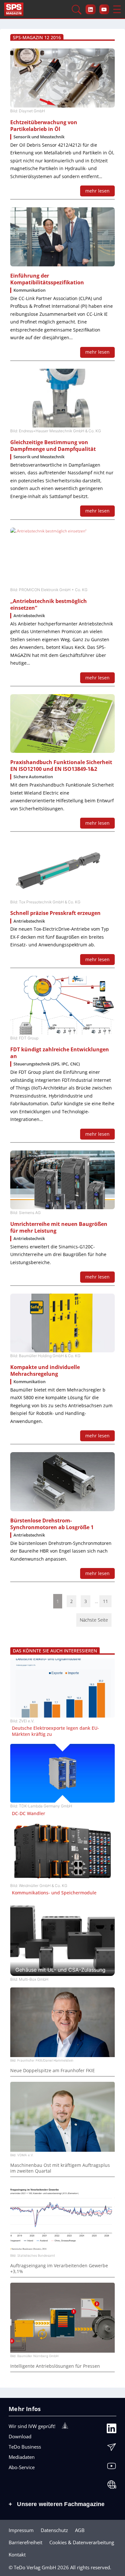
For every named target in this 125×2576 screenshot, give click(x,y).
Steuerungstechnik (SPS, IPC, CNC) (47, 1064)
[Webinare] (112, 2486)
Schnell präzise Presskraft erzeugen (55, 913)
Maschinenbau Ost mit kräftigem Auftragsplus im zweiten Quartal (60, 2168)
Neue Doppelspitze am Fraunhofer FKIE (53, 2071)
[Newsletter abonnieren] (112, 2449)
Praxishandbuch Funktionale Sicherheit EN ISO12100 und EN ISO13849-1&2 (61, 766)
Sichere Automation (33, 777)
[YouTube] (112, 2468)
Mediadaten (22, 2457)
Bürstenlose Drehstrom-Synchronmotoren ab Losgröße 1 (52, 1524)
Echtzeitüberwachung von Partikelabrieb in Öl (44, 126)
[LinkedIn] (112, 2430)
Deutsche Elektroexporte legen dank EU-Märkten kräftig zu (55, 1731)
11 (105, 1601)
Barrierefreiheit (25, 2542)
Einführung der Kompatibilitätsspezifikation (47, 279)
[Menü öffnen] (117, 9)
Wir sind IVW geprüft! (32, 2426)
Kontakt (17, 2554)
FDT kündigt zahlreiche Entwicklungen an (60, 1053)
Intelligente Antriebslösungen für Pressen (55, 2366)
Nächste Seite (94, 1620)
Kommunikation (29, 290)
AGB (80, 2530)
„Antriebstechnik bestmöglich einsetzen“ (49, 605)
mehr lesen (97, 191)
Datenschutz (54, 2530)
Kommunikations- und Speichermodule (54, 1893)
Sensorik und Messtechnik (39, 137)
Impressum (21, 2530)
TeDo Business (25, 2447)
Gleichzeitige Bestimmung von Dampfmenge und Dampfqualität (53, 446)
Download (20, 2436)
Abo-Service (22, 2467)
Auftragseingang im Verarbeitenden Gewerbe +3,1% (59, 2269)
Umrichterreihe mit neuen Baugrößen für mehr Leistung (59, 1228)
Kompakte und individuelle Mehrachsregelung (45, 1371)
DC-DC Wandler (29, 1814)
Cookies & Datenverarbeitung (82, 2542)
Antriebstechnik (29, 616)
